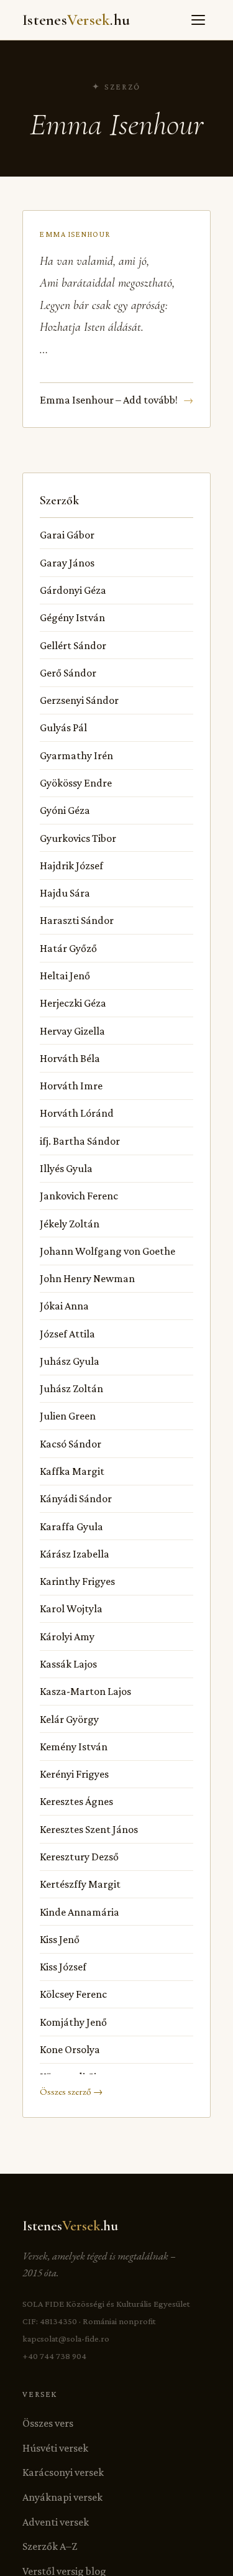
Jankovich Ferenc (79, 1196)
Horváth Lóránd (77, 1113)
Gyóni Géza (65, 810)
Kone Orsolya (70, 2049)
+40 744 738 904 (54, 2356)
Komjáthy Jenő (73, 2022)
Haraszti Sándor (77, 920)
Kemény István (74, 1747)
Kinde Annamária (80, 1912)
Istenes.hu (76, 20)
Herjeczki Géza (73, 1003)
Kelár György (69, 1719)
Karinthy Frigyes (77, 1581)
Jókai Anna (64, 1306)
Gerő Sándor (68, 673)
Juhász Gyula (70, 1361)
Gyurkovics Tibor (78, 838)
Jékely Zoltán (70, 1224)
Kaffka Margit (72, 1471)
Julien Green (68, 1416)
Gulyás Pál (63, 727)
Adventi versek (56, 2522)
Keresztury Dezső (79, 1857)
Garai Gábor (67, 535)
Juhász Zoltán (71, 1388)
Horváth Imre (71, 1086)
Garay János (67, 563)
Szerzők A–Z (50, 2546)
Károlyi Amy (67, 1637)
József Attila (67, 1334)
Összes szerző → (71, 2092)
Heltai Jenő (65, 976)
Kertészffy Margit (80, 1884)
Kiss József (63, 1967)
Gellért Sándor (73, 645)
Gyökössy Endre (76, 783)
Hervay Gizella (72, 1031)
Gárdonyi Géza (73, 590)
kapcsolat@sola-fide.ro (66, 2338)
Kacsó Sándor (71, 1444)
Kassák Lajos (68, 1664)
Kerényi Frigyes (74, 1774)
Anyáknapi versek (62, 2497)
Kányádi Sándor (76, 1498)
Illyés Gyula (66, 1168)
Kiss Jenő (60, 1939)
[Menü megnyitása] (198, 20)
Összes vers (48, 2423)
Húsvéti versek (55, 2448)
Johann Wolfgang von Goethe (107, 1251)
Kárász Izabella (75, 1554)
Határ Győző (68, 948)
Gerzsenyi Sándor (79, 700)
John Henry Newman (87, 1278)
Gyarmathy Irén (76, 755)
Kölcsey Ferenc (73, 1994)
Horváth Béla (70, 1058)
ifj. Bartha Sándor (80, 1141)
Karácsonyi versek (63, 2472)
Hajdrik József (71, 866)
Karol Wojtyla (71, 1609)
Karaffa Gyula (71, 1526)
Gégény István (72, 617)
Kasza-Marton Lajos (85, 1691)
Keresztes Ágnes (76, 1801)
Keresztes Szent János (89, 1829)
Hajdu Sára (65, 893)
